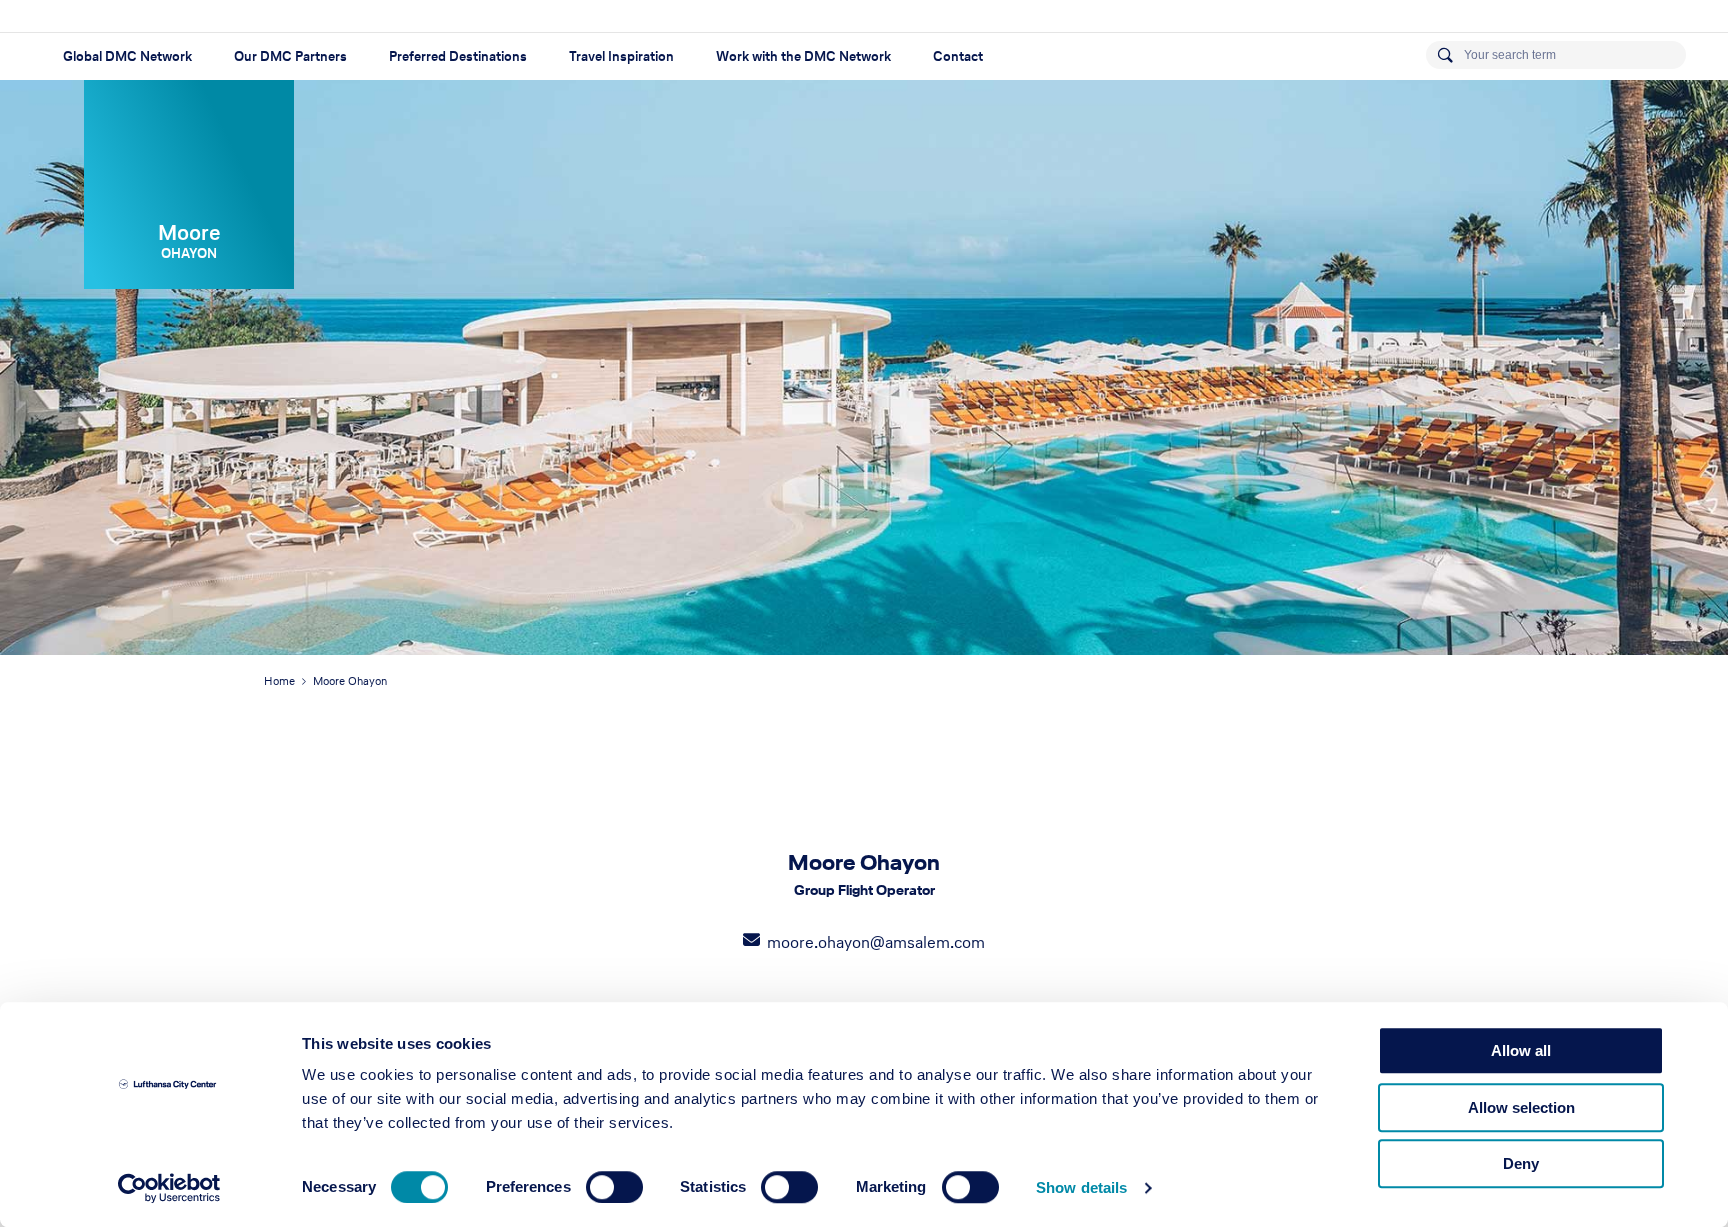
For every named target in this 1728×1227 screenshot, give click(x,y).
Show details (1081, 1187)
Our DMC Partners (290, 56)
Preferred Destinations (458, 56)
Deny (1521, 1163)
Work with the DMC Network (803, 56)
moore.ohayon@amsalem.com (876, 942)
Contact (958, 56)
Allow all (1521, 1050)
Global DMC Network (127, 56)
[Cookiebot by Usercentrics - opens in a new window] (169, 1188)
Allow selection (1521, 1107)
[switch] (614, 1187)
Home (279, 681)
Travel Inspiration (621, 56)
